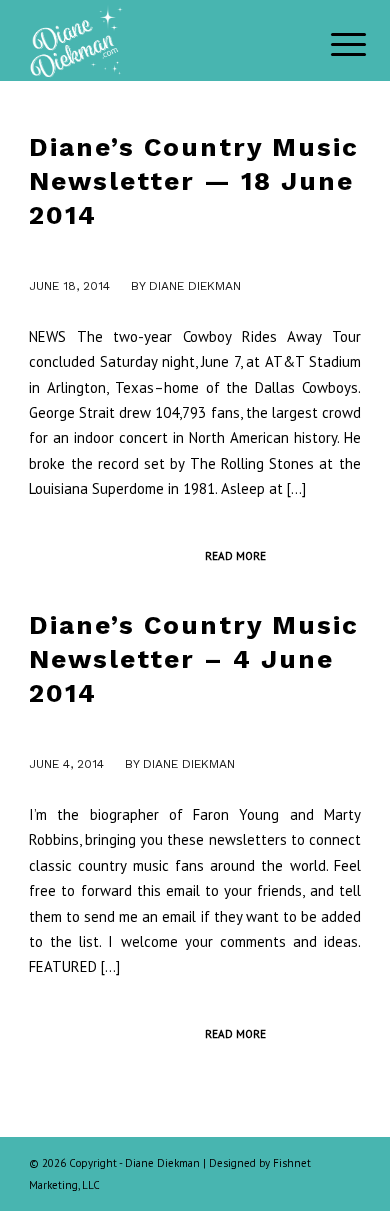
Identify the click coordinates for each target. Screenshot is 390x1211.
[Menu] (333, 42)
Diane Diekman (195, 286)
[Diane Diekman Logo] (161, 40)
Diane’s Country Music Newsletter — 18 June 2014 (194, 181)
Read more (235, 556)
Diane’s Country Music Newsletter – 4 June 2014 (194, 659)
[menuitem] (333, 42)
